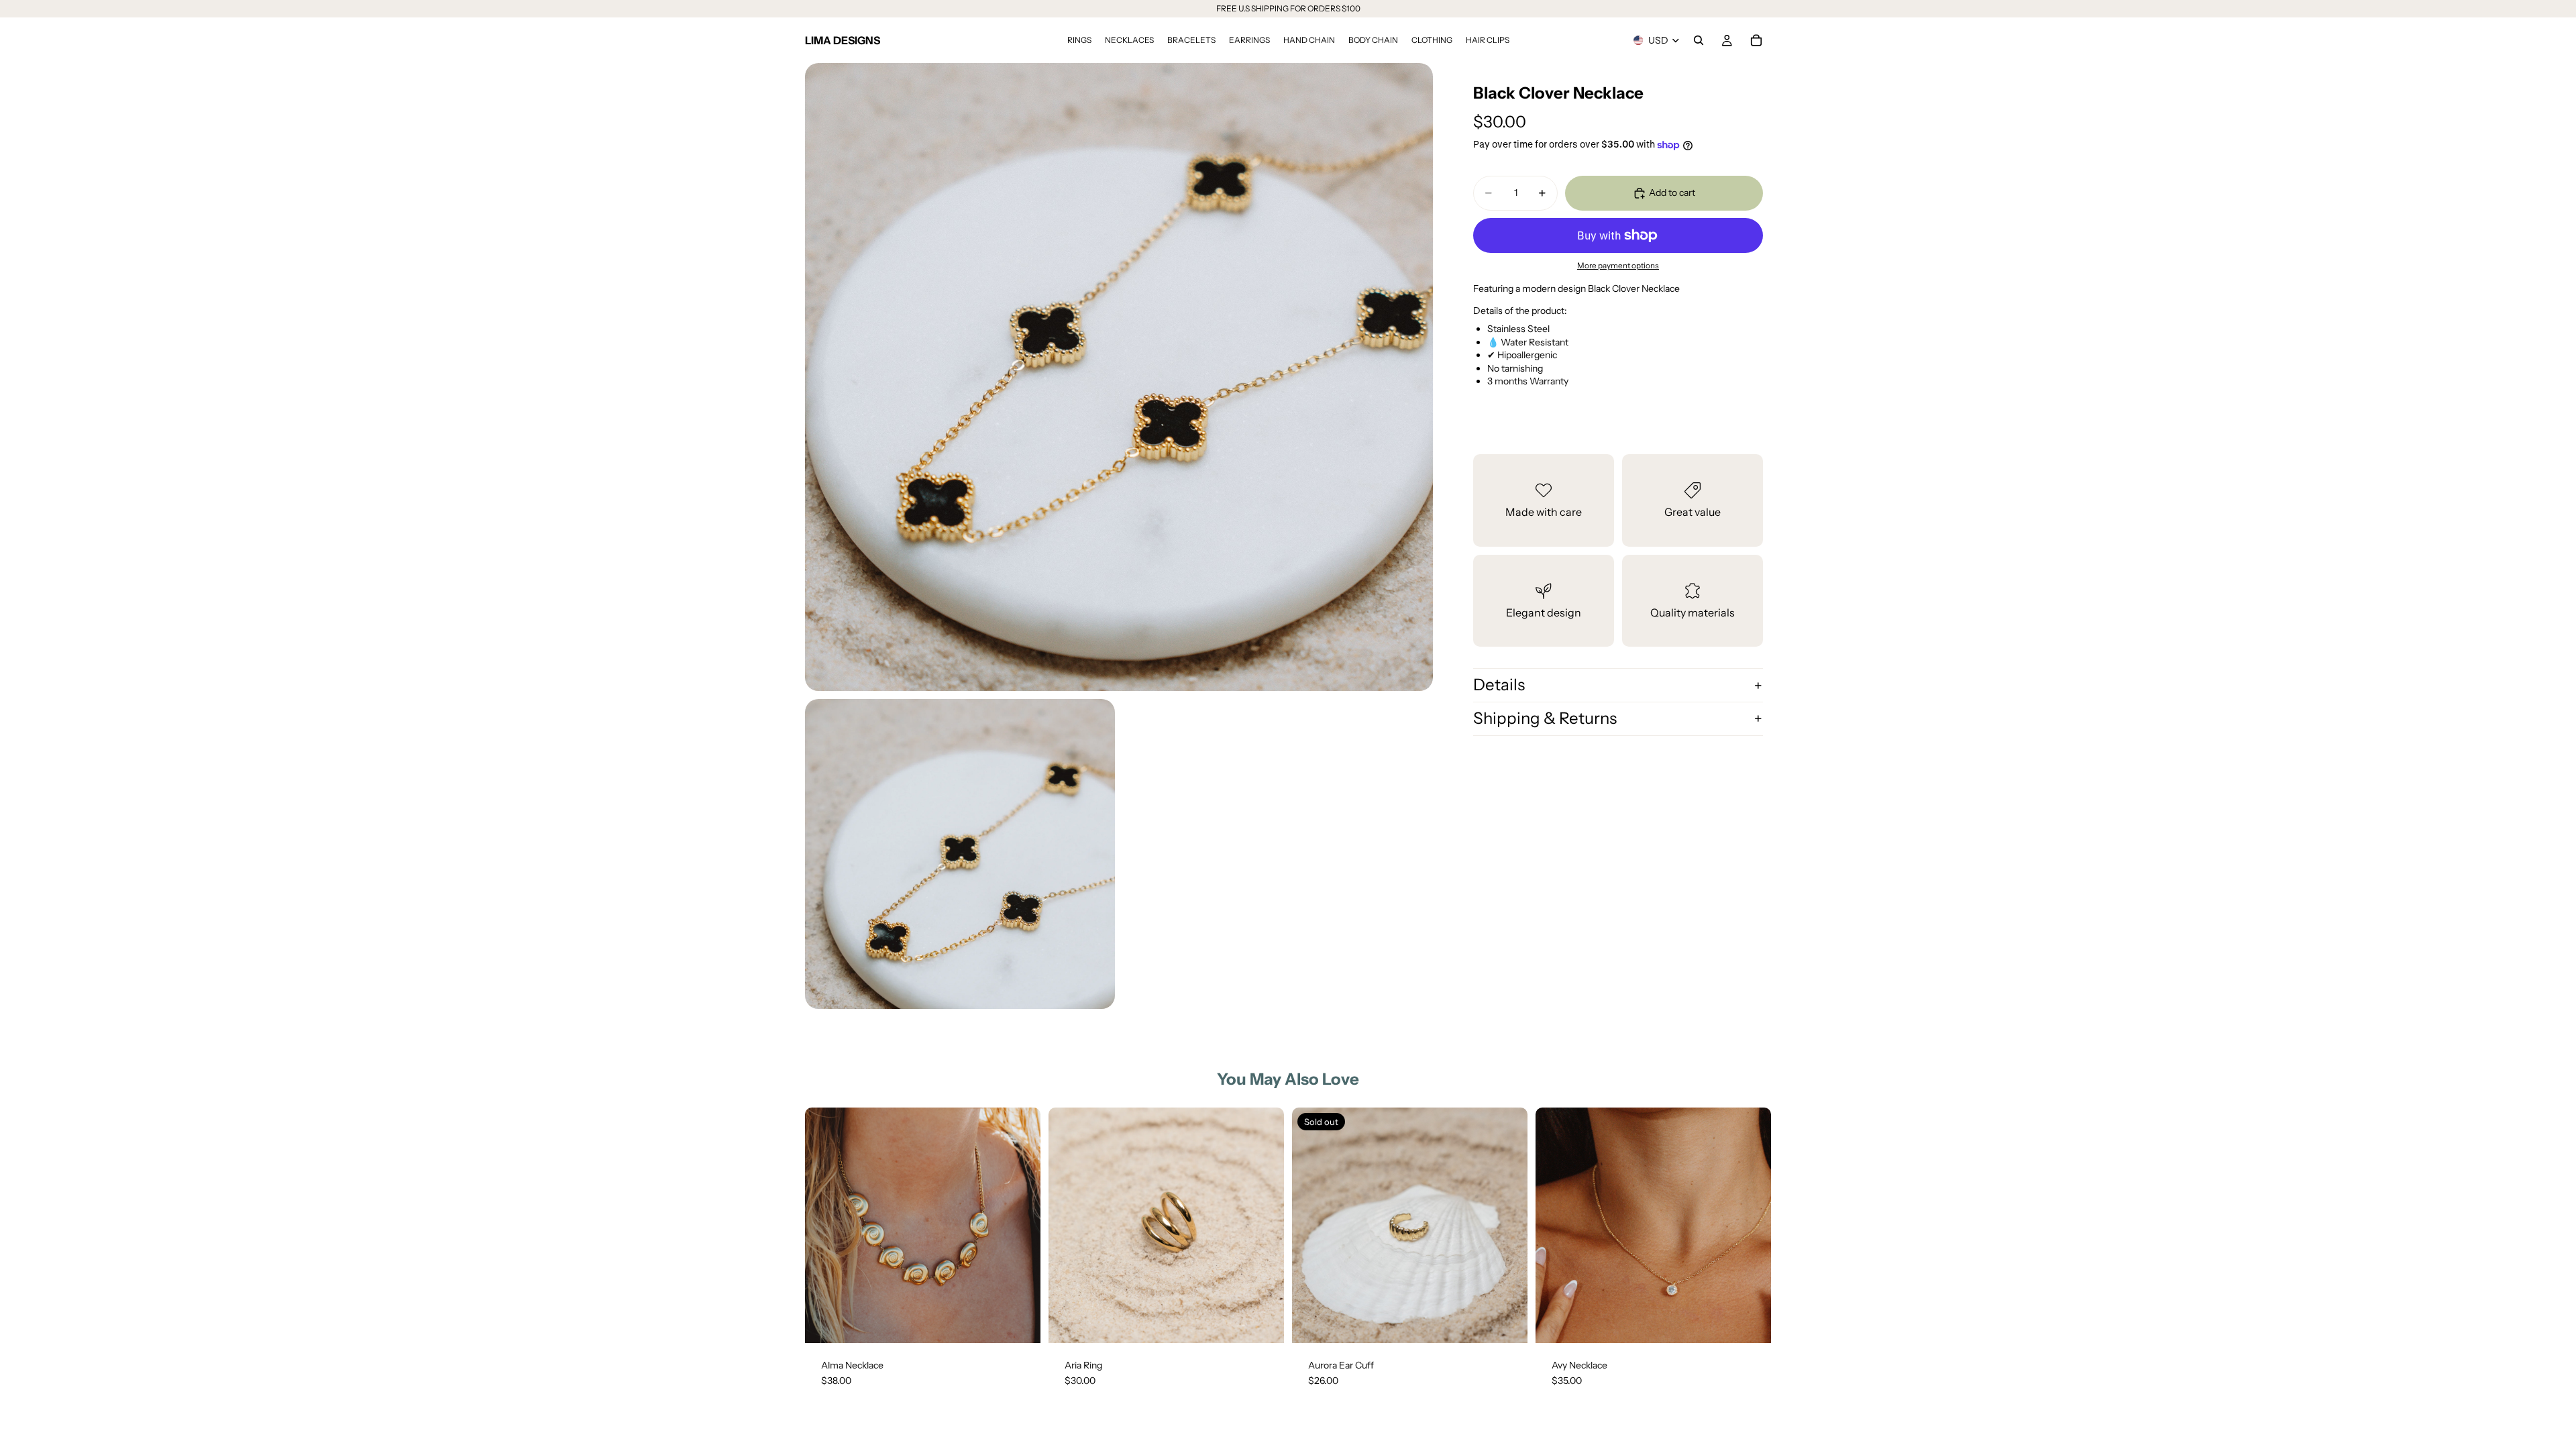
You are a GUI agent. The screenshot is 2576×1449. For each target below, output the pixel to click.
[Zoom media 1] (1119, 377)
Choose (1275, 1322)
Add (1031, 1322)
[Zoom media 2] (960, 854)
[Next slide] (1020, 1225)
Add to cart (1672, 193)
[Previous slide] (825, 1225)
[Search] (1699, 40)
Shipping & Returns (1545, 718)
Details (1499, 685)
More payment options (1618, 266)
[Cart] (1756, 40)
